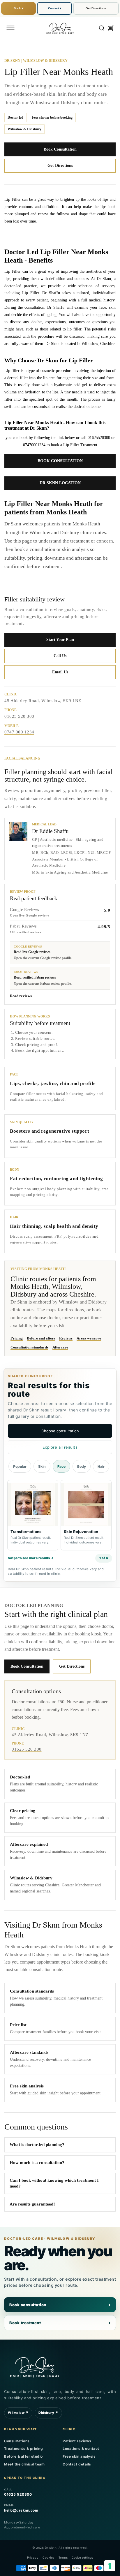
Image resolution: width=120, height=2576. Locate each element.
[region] (60, 1516)
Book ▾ (18, 8)
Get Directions (96, 8)
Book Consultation (60, 149)
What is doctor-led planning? (37, 2145)
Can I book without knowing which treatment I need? (54, 2183)
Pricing (17, 1338)
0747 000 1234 (19, 732)
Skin (42, 1466)
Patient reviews (77, 2441)
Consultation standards (29, 1347)
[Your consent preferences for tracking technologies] (110, 2566)
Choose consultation (60, 1431)
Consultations (17, 2441)
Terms (63, 2557)
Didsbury (48, 2413)
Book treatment (60, 2323)
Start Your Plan (60, 640)
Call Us (60, 656)
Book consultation (60, 2305)
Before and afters (41, 1338)
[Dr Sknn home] (35, 2366)
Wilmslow (18, 2413)
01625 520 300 (19, 716)
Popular (20, 1466)
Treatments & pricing (23, 2448)
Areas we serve (89, 1338)
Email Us (60, 672)
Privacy (33, 2557)
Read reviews (21, 996)
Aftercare (60, 1347)
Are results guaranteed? (33, 2204)
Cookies (48, 2557)
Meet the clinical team (24, 2464)
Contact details (77, 2464)
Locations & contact (81, 2448)
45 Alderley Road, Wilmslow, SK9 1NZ (43, 701)
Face (61, 1466)
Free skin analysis (79, 2456)
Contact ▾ (55, 8)
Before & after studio (23, 2456)
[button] (10, 28)
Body (82, 1466)
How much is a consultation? (37, 2163)
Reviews (66, 1338)
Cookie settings (82, 2557)
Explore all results (60, 1447)
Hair (101, 1466)
